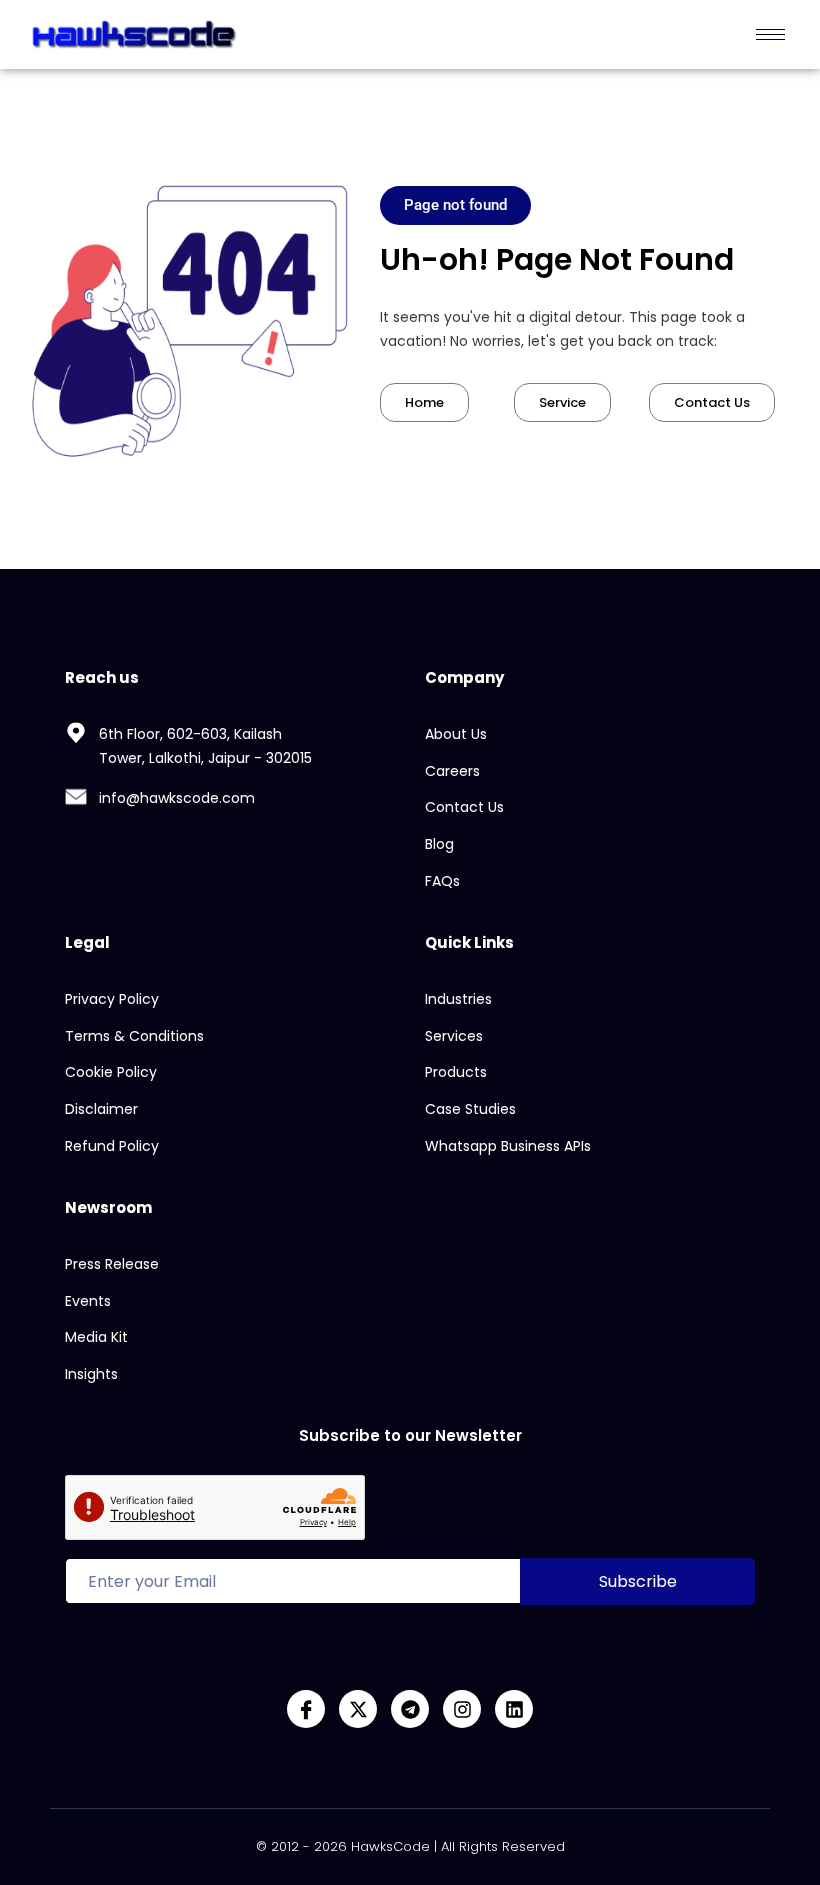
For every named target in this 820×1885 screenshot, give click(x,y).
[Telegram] (410, 1709)
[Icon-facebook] (306, 1709)
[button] (455, 205)
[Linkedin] (514, 1709)
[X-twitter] (358, 1709)
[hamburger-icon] (770, 34)
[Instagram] (462, 1709)
